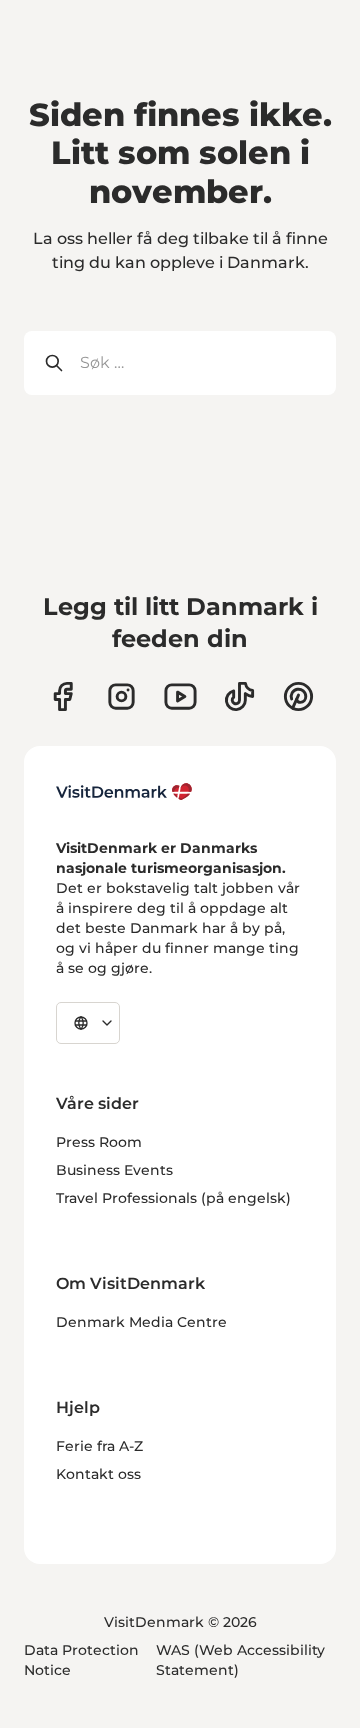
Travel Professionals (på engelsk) (173, 1198)
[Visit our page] (121, 696)
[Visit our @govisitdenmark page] (239, 696)
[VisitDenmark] (124, 792)
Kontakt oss (98, 1474)
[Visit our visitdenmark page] (180, 696)
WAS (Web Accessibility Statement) (240, 1660)
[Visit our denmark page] (62, 696)
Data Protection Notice (81, 1660)
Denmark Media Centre (141, 1322)
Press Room (99, 1142)
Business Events (114, 1170)
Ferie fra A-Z (99, 1446)
